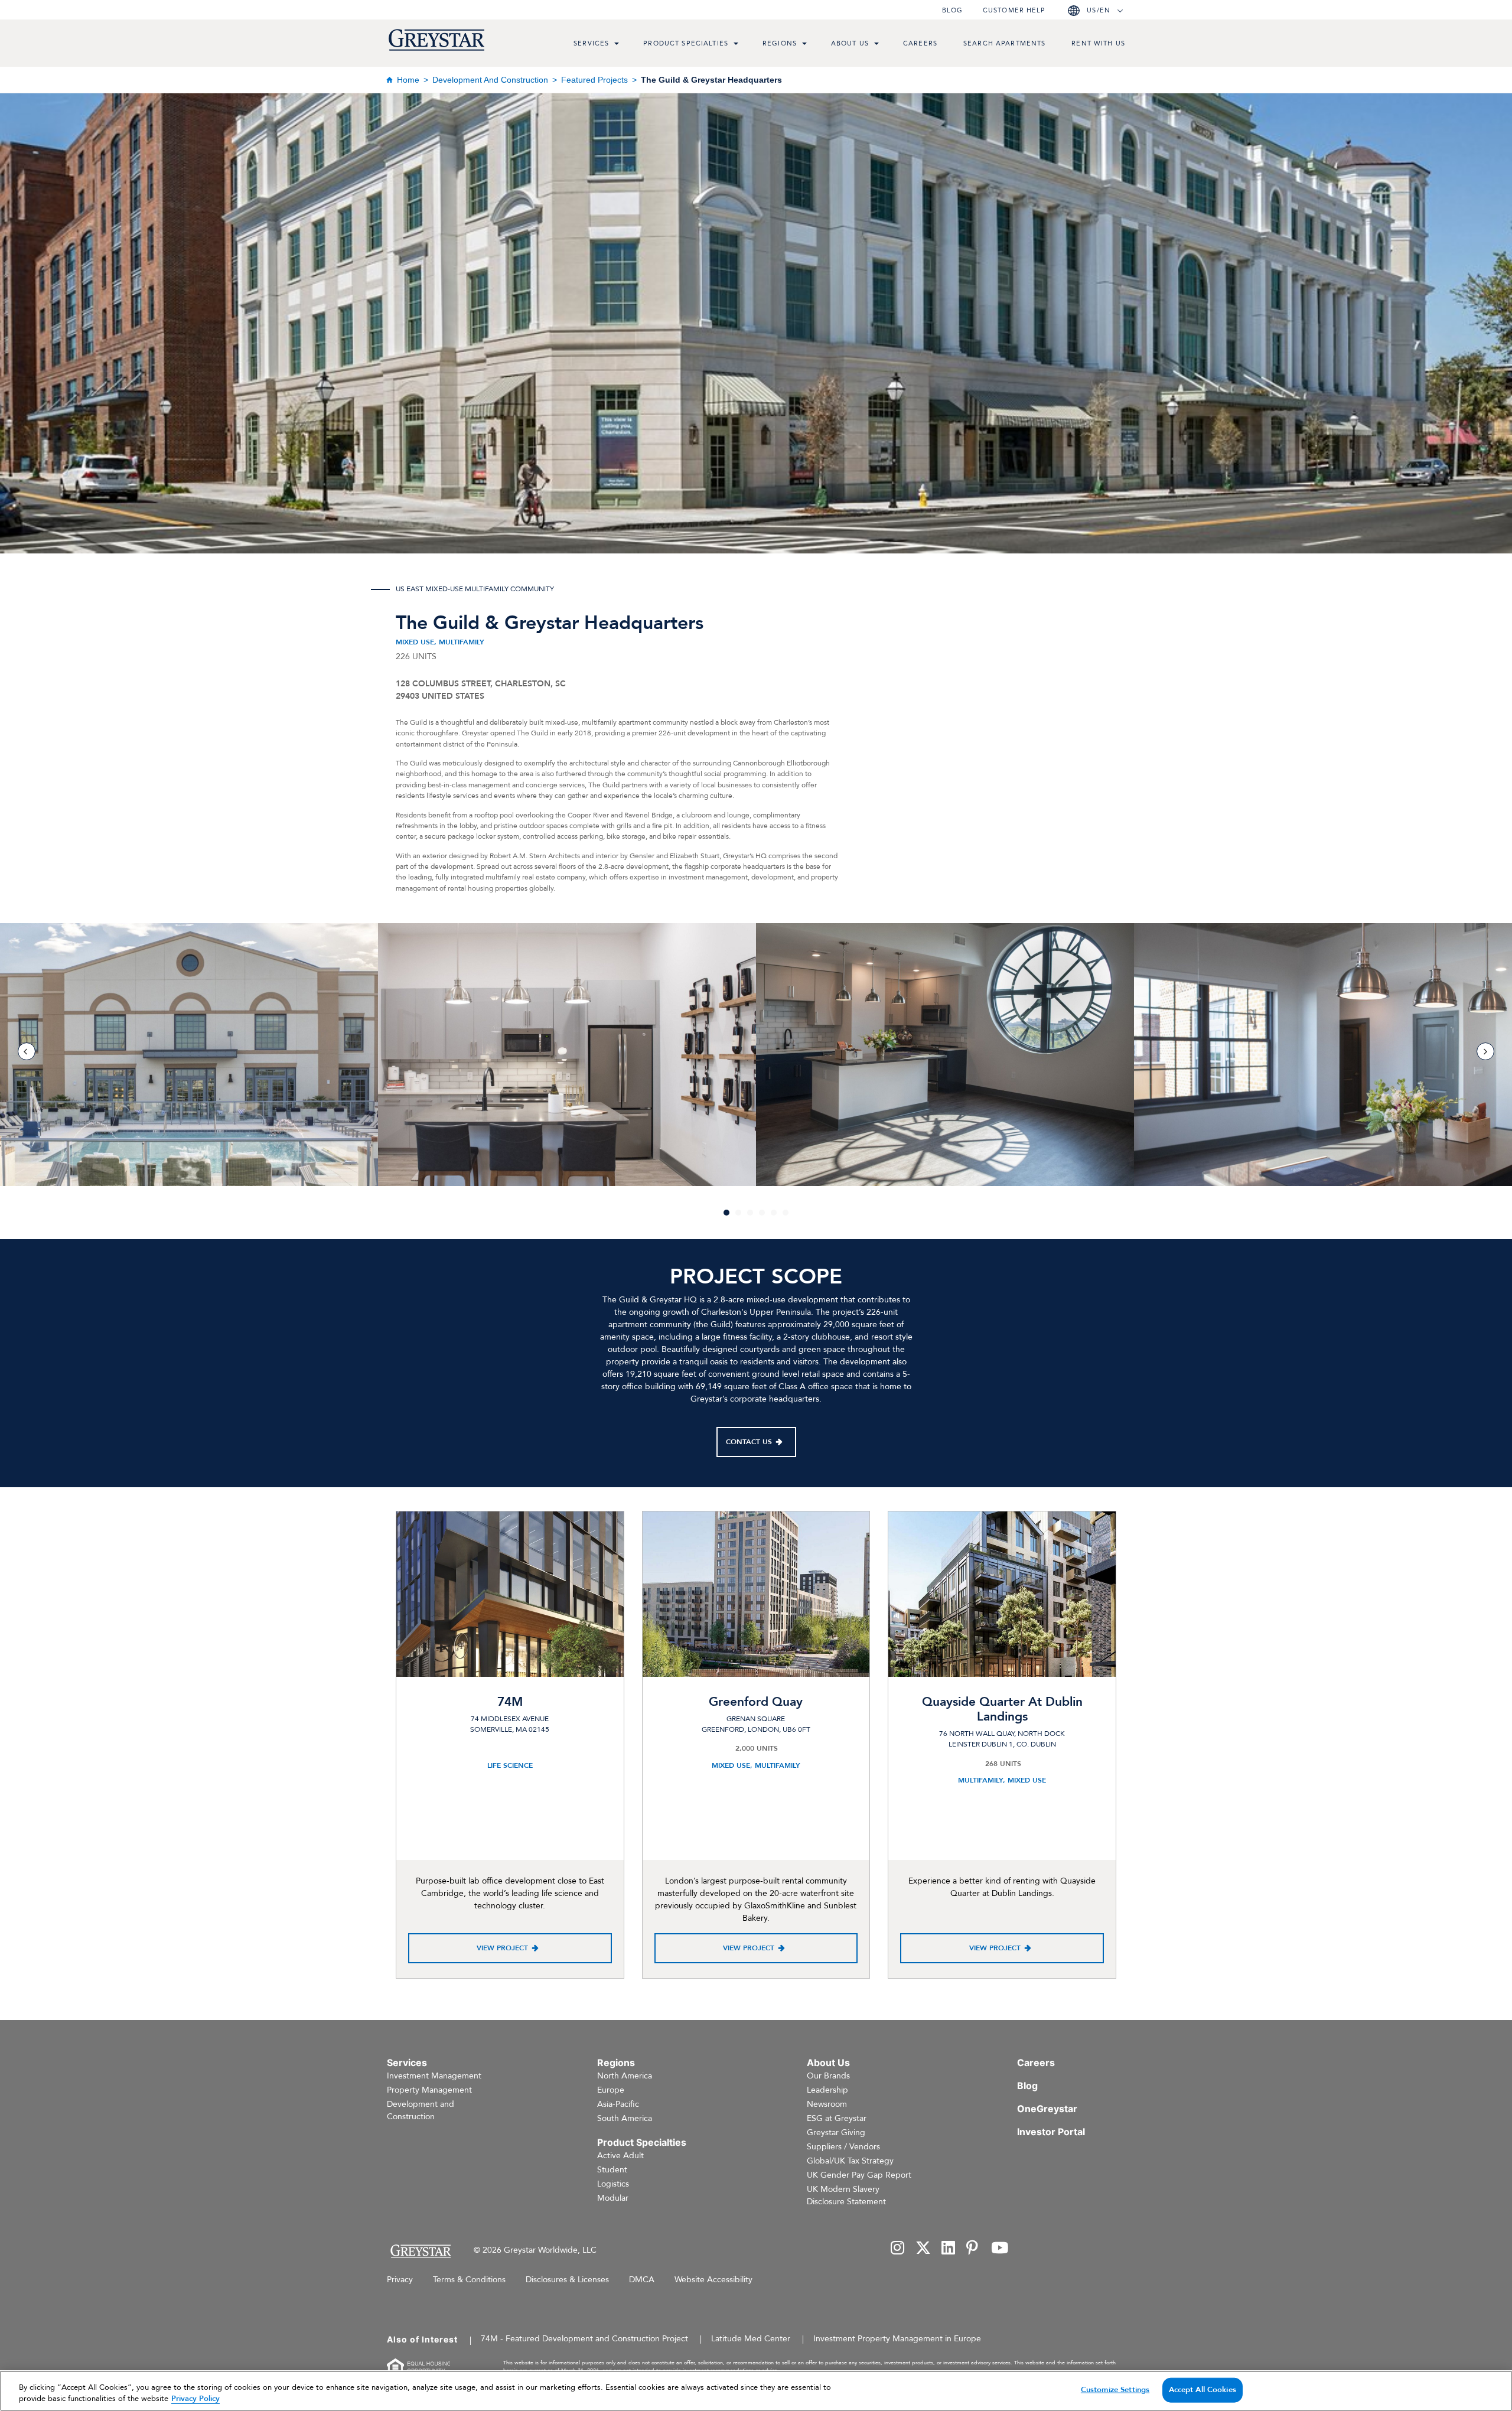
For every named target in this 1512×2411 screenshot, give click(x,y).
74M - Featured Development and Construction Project (584, 2339)
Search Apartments (1004, 43)
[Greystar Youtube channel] (1000, 2249)
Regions (780, 43)
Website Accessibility (713, 2280)
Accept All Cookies (1203, 2390)
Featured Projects (594, 80)
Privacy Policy (195, 2399)
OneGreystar (1047, 2109)
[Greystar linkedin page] (949, 2249)
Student (612, 2170)
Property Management (429, 2090)
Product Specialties (686, 43)
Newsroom (827, 2104)
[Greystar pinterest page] (973, 2249)
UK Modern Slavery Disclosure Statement (846, 2195)
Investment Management (434, 2076)
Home (408, 80)
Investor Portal (1051, 2132)
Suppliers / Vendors (843, 2147)
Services (591, 43)
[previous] (27, 1051)
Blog (952, 10)
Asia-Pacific (618, 2104)
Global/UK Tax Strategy (850, 2161)
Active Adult (620, 2156)
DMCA (642, 2280)
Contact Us (749, 1442)
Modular (613, 2198)
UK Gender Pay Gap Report (859, 2175)
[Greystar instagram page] (898, 2249)
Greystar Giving (836, 2133)
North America (625, 2076)
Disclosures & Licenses (567, 2280)
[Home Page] (420, 2251)
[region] (756, 2391)
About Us (850, 43)
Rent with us (1098, 43)
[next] (1485, 1051)
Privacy (400, 2280)
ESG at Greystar (837, 2118)
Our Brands (828, 2076)
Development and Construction (490, 80)
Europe (611, 2090)
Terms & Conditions (469, 2280)
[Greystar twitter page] (923, 2249)
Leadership (827, 2090)
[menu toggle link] (617, 45)
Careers (920, 43)
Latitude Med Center (751, 2339)
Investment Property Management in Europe (897, 2339)
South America (625, 2118)
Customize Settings (1115, 2390)
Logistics (613, 2184)
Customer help (1014, 10)
